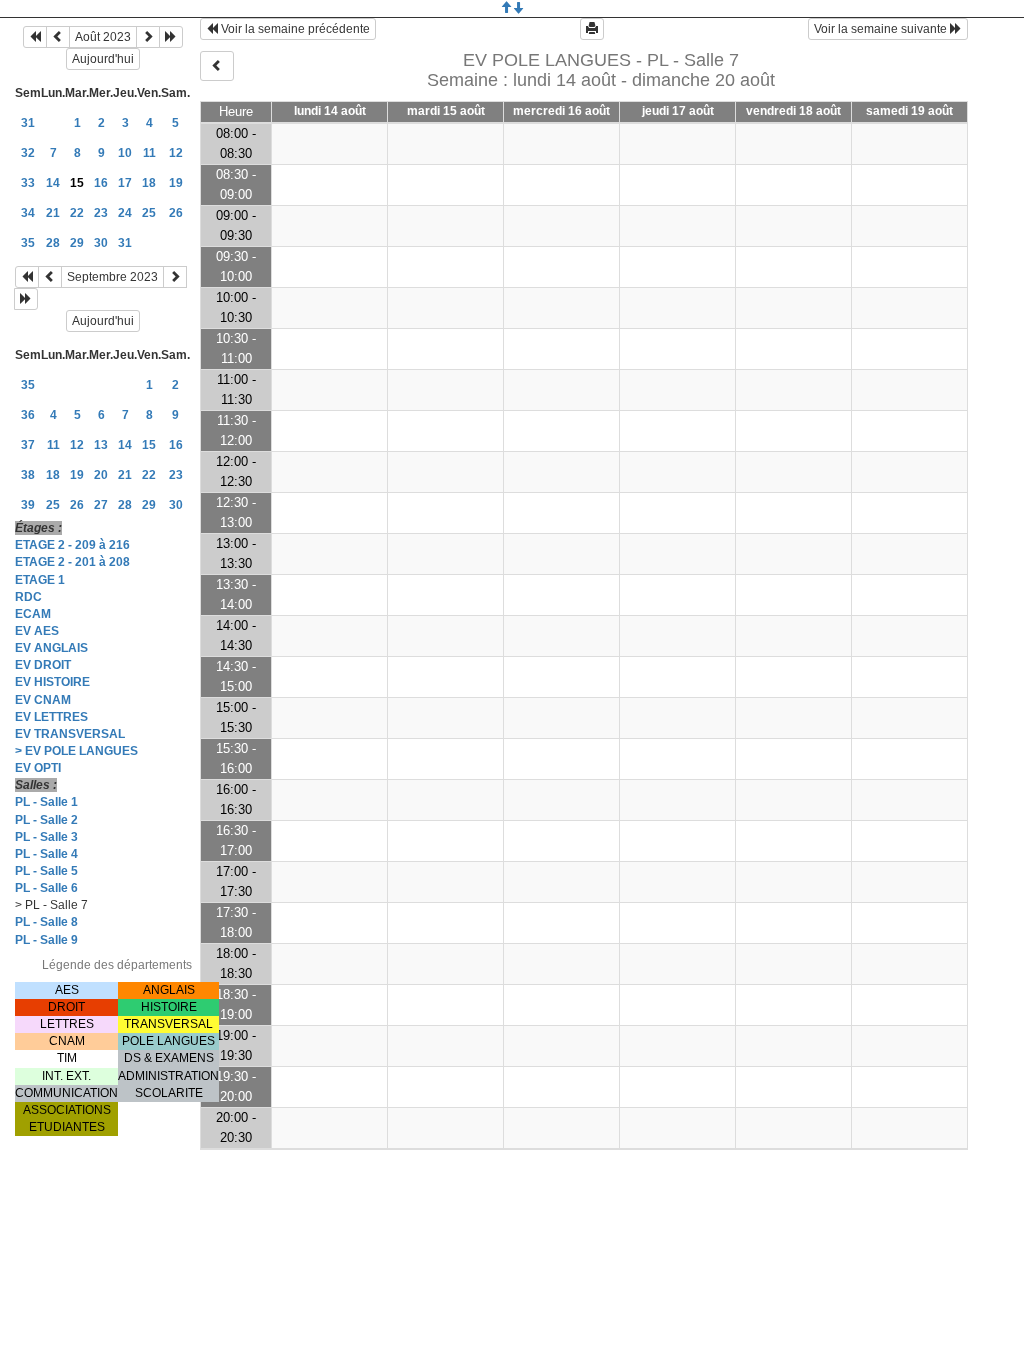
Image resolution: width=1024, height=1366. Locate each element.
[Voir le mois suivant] (148, 37)
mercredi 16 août (561, 111)
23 (101, 213)
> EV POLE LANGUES (76, 751)
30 (101, 243)
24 (125, 213)
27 (101, 505)
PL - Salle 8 (46, 922)
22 (77, 213)
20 (101, 475)
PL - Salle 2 (46, 820)
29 (77, 243)
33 (28, 183)
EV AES (37, 631)
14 (53, 183)
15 (149, 445)
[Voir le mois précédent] (58, 37)
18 (149, 183)
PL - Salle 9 (46, 940)
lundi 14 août (330, 111)
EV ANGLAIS (51, 648)
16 (101, 183)
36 (28, 415)
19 (176, 183)
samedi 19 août (909, 111)
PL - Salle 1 (46, 802)
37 (28, 445)
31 (28, 123)
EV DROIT (43, 665)
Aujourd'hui (103, 59)
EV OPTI (38, 768)
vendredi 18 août (793, 111)
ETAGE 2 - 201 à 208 (72, 562)
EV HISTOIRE (52, 682)
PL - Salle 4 (46, 854)
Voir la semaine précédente (294, 29)
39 (28, 505)
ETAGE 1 (40, 580)
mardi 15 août (446, 111)
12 (176, 153)
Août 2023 (103, 37)
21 (53, 213)
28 (53, 243)
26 (176, 213)
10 (125, 153)
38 (28, 475)
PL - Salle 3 (46, 837)
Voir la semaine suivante (882, 29)
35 (28, 243)
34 (28, 213)
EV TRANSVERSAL (70, 734)
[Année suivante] (171, 37)
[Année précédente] (35, 37)
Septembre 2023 (112, 277)
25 (149, 213)
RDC (28, 597)
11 (149, 153)
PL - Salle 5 (46, 871)
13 (101, 445)
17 (125, 183)
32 (28, 153)
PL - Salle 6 (46, 888)
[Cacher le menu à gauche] (217, 66)
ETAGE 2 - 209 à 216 (72, 545)
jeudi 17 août (678, 111)
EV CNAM (43, 700)
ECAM (33, 614)
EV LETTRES (51, 717)
